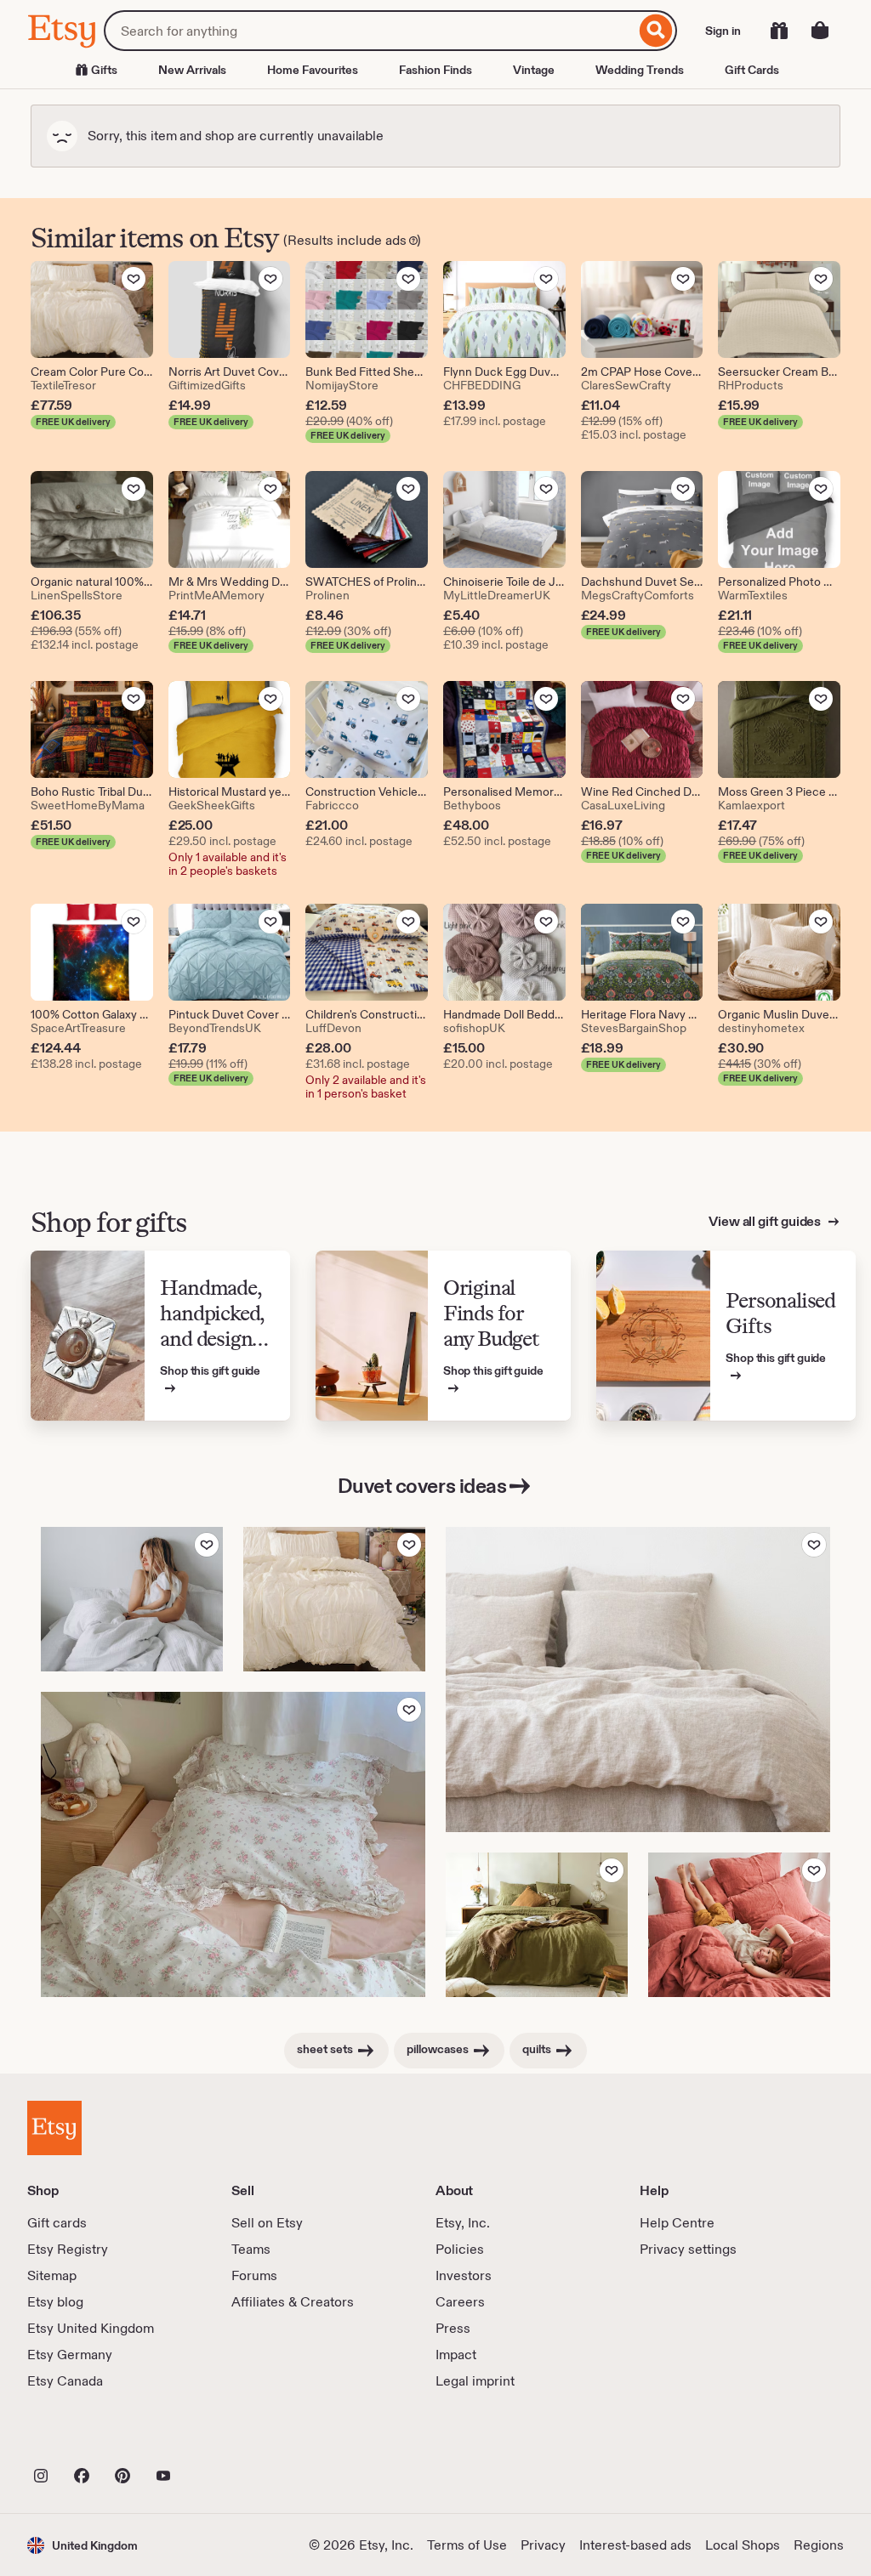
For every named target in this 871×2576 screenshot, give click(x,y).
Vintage (534, 70)
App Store (85, 2438)
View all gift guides (766, 1221)
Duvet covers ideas (422, 1486)
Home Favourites (313, 70)
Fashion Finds (435, 70)
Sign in (723, 31)
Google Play (213, 2438)
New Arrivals (192, 70)
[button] (83, 2545)
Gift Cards (752, 70)
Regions (819, 2545)
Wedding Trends (640, 70)
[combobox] (370, 31)
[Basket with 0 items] (820, 31)
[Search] (656, 31)
